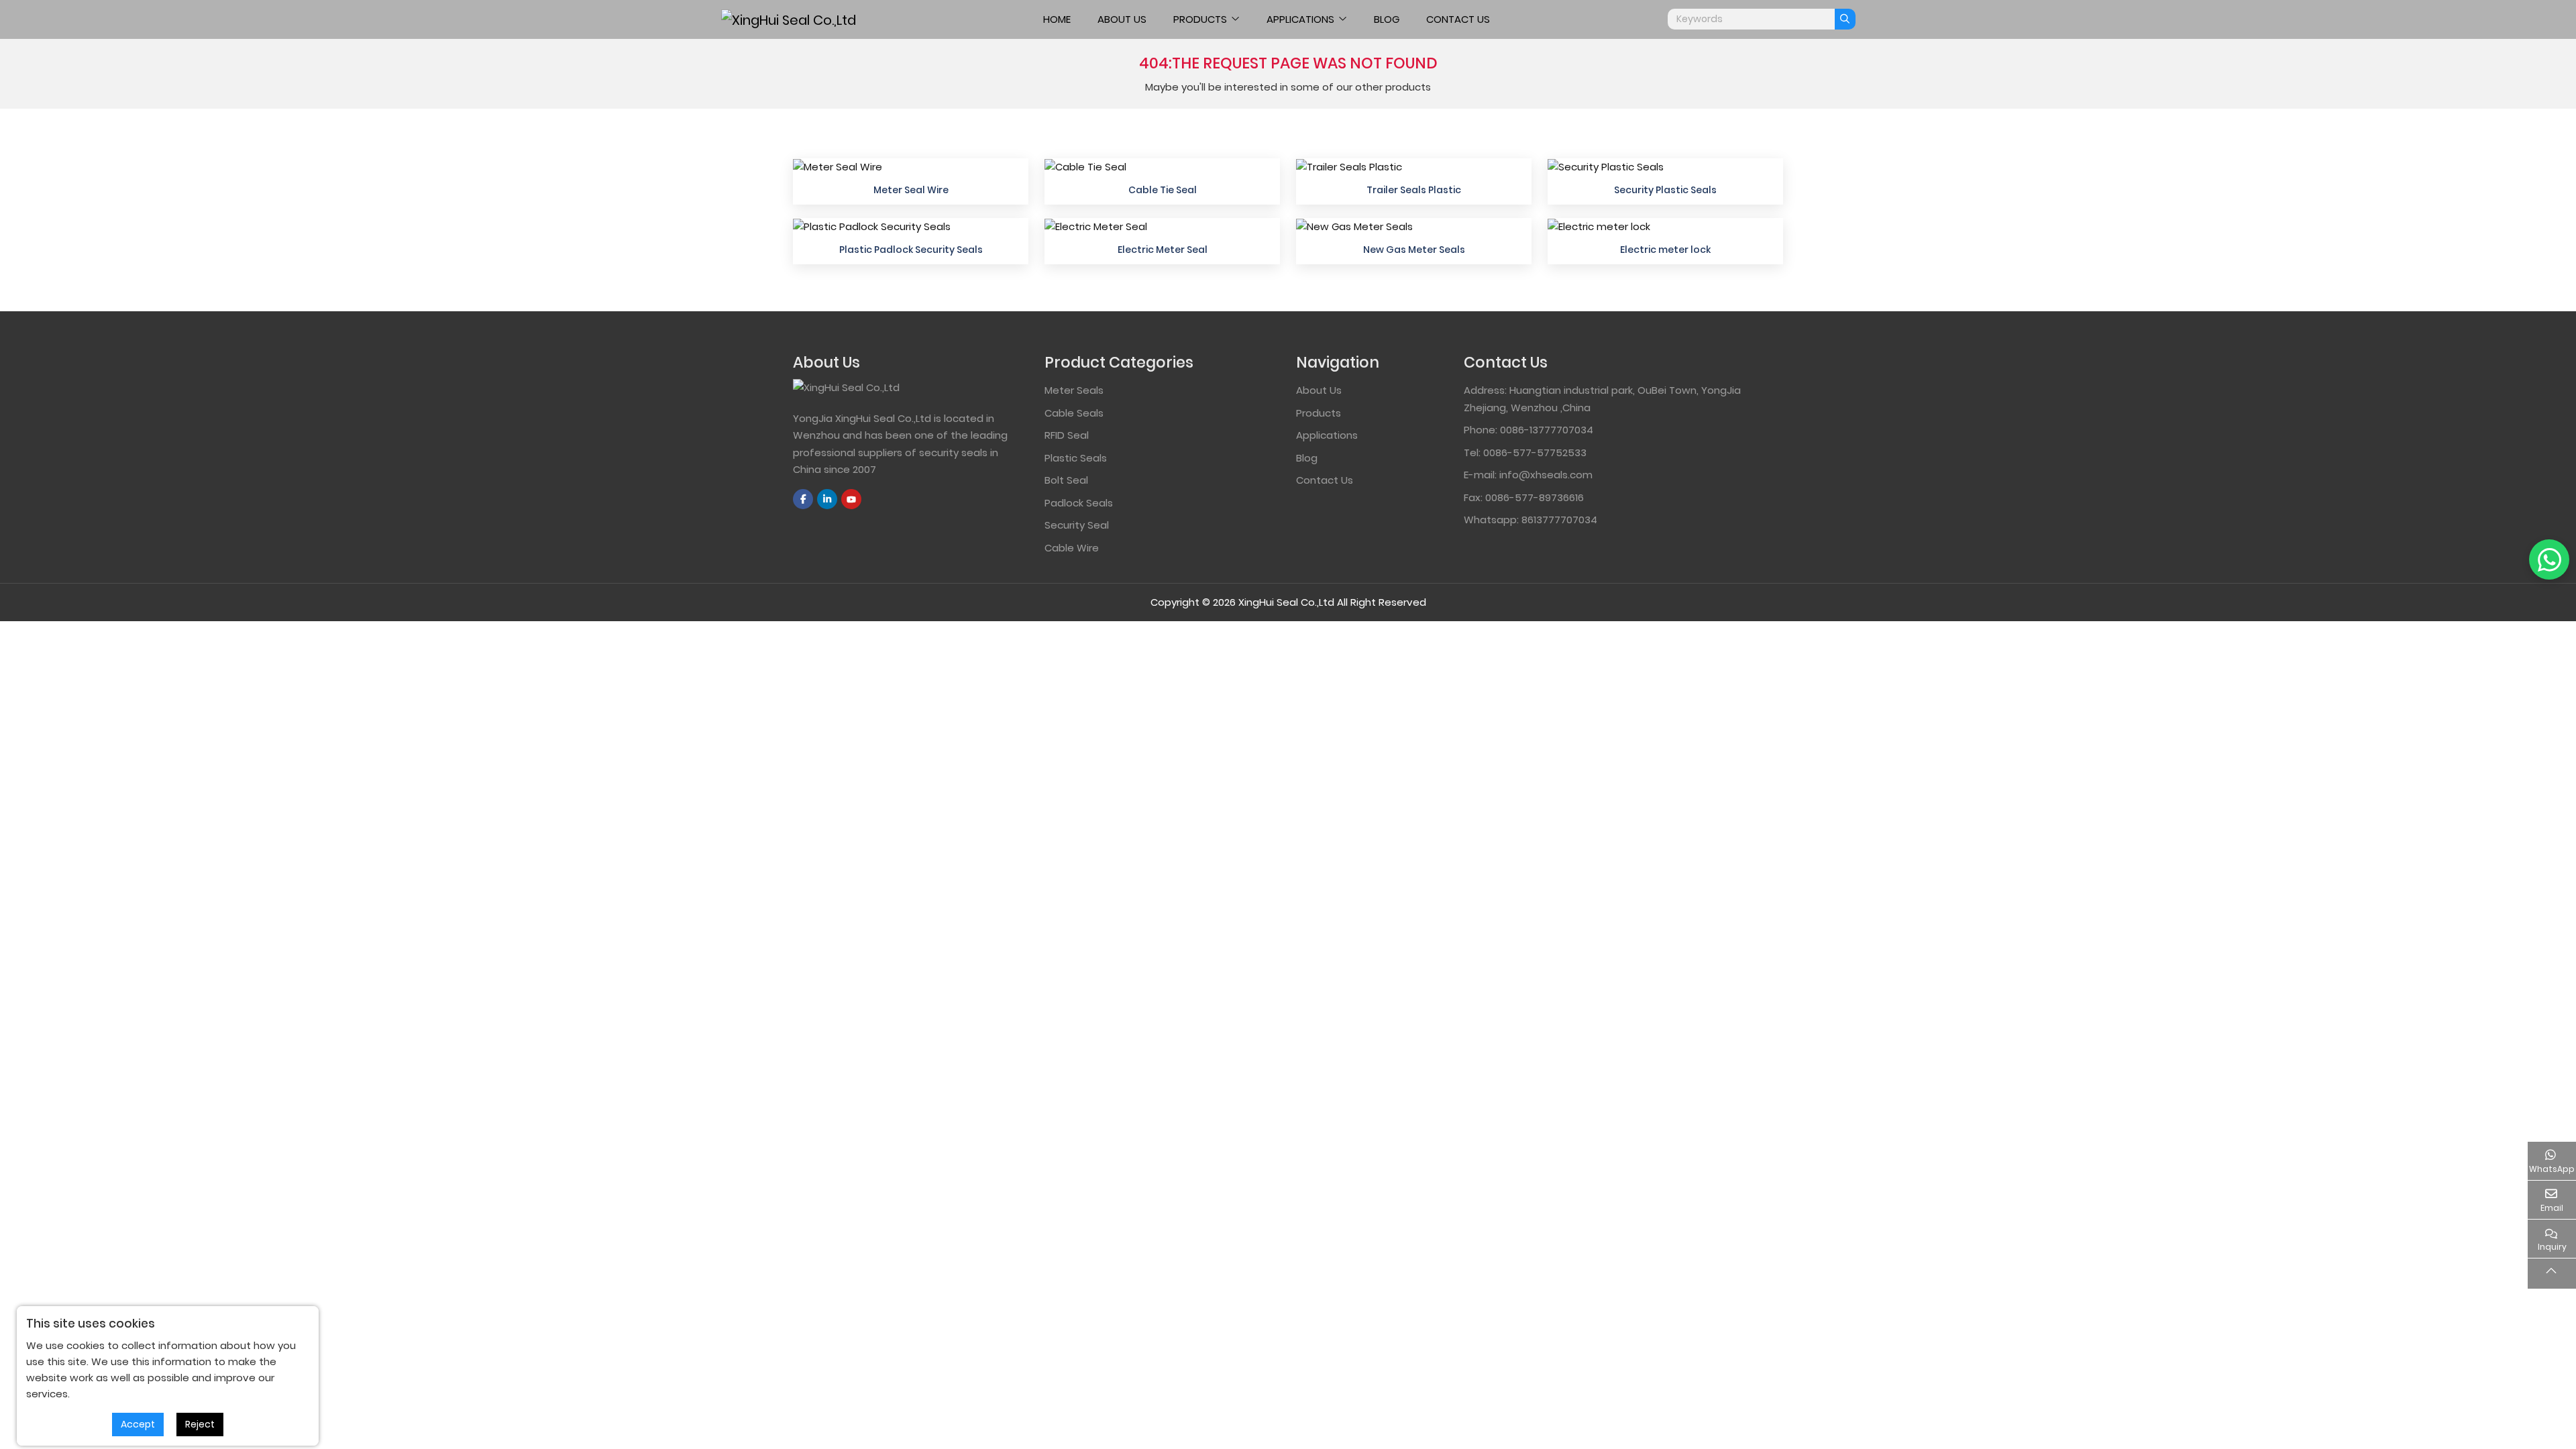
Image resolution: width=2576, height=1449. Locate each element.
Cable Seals (1074, 413)
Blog (1387, 19)
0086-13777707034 (1547, 430)
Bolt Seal (1066, 480)
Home (1057, 19)
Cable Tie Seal (1163, 190)
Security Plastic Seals (1665, 190)
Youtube (851, 499)
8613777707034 (1559, 520)
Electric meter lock (1665, 250)
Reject (200, 1424)
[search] (1845, 19)
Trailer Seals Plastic (1414, 190)
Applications (1300, 19)
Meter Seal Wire (911, 190)
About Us (1122, 19)
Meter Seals (1074, 390)
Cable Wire (1072, 548)
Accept (138, 1424)
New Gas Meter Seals (1414, 250)
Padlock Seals (1079, 503)
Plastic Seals (1076, 458)
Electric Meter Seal (1163, 250)
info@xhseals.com (1546, 475)
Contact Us (1458, 19)
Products (1200, 19)
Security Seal (1077, 525)
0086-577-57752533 (1535, 452)
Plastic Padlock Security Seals (911, 250)
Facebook (803, 499)
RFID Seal (1067, 435)
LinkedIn (827, 499)
